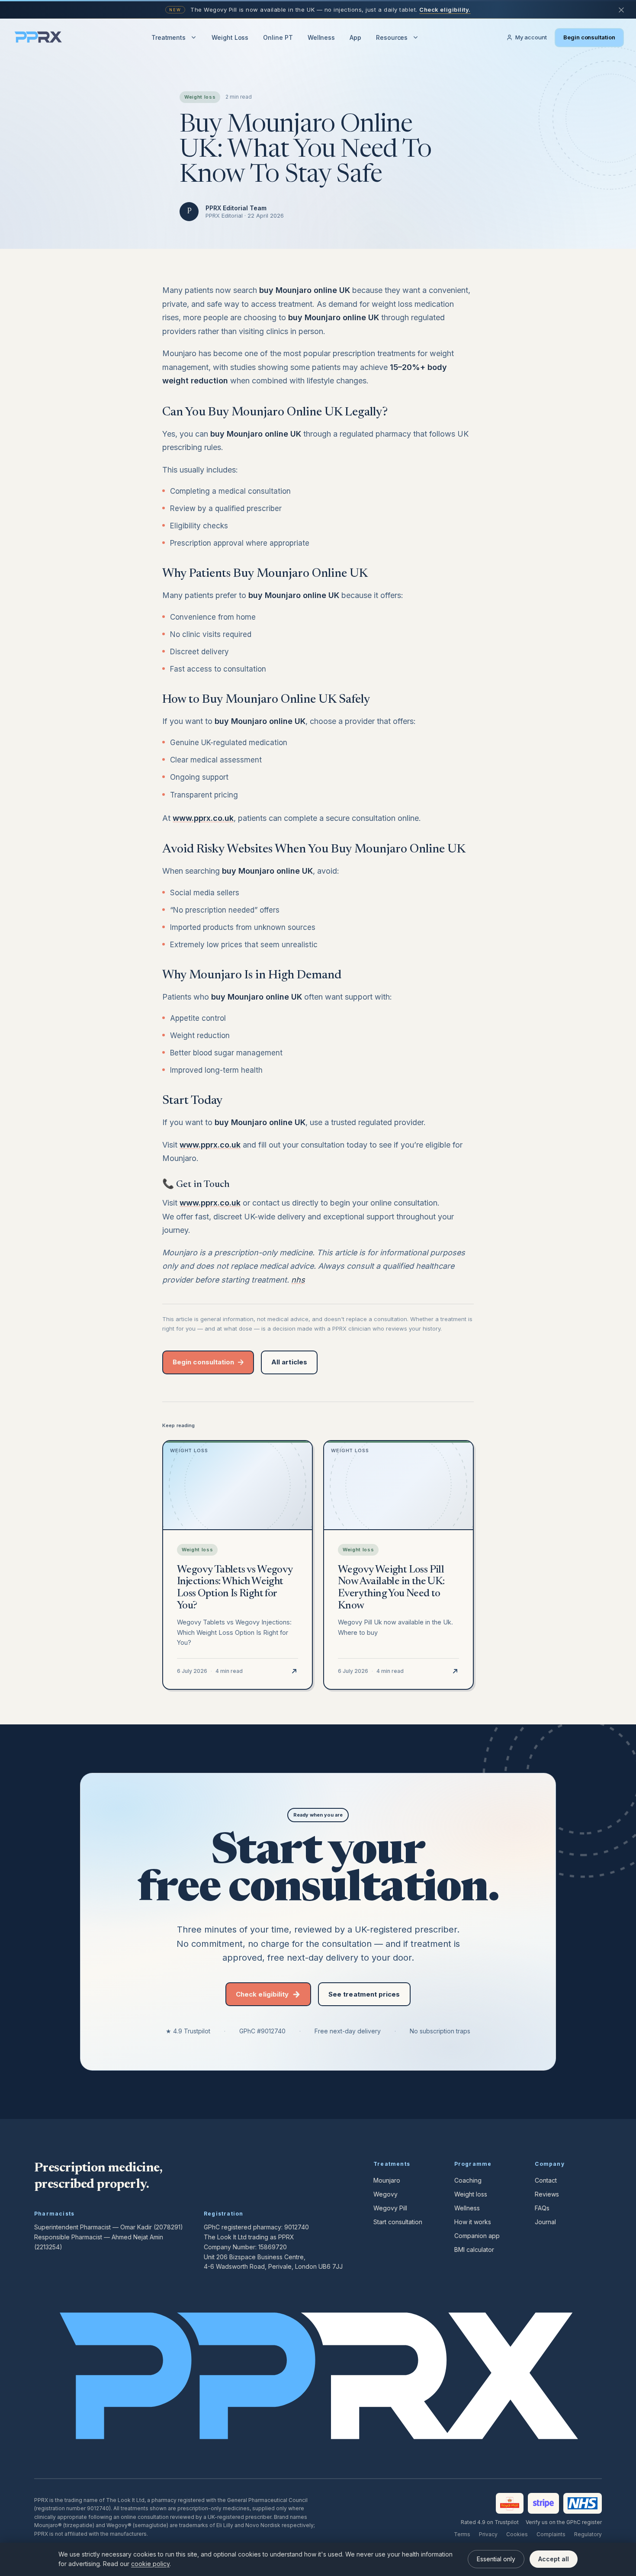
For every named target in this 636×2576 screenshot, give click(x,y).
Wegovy (385, 2194)
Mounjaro (387, 2180)
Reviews (547, 2194)
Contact (546, 2180)
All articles (289, 1362)
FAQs (542, 2208)
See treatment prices (364, 1994)
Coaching (468, 2180)
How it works (473, 2222)
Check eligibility (262, 1994)
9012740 (297, 2227)
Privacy (488, 2534)
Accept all (554, 2559)
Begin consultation (589, 37)
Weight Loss (230, 37)
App (355, 37)
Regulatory (588, 2534)
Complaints (551, 2534)
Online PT (278, 37)
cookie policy (150, 2564)
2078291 (168, 2227)
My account (531, 37)
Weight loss (471, 2194)
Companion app (477, 2236)
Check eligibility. (445, 10)
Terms (462, 2534)
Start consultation (398, 2222)
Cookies (517, 2534)
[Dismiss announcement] (621, 10)
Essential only (496, 2559)
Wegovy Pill (390, 2208)
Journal (545, 2222)
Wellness (321, 37)
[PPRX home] (38, 38)
